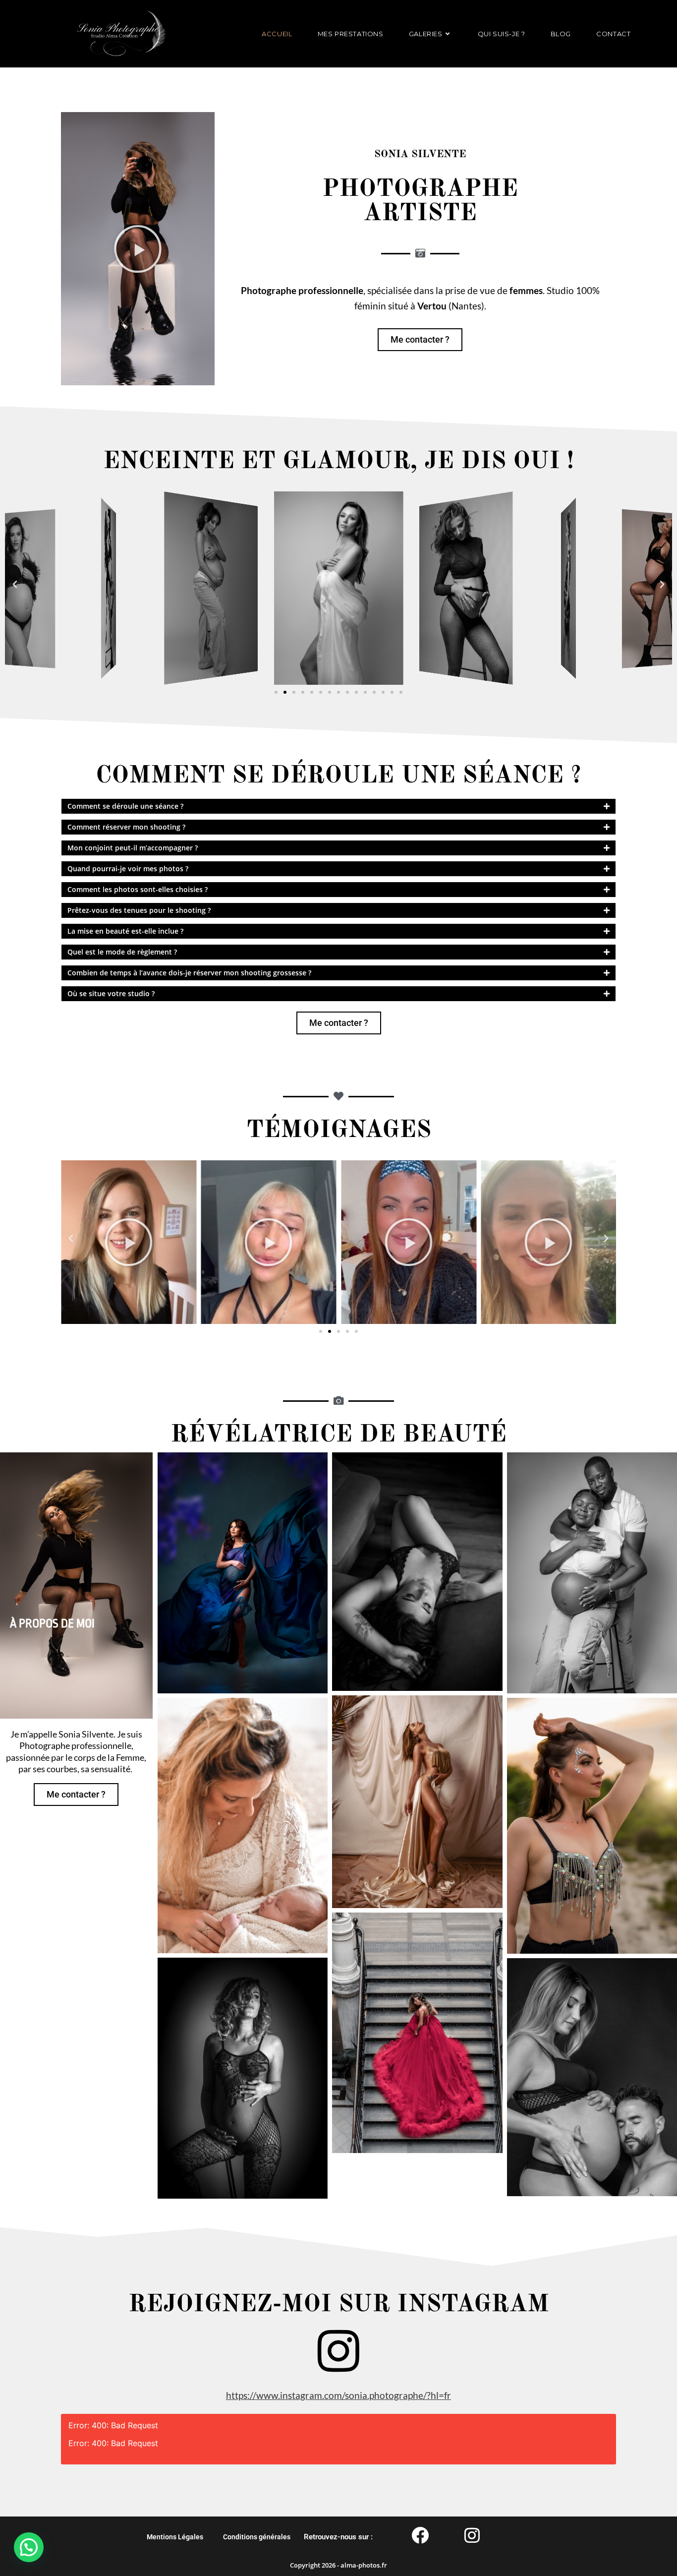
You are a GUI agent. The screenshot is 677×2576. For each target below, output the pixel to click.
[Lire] (129, 1242)
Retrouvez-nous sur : (338, 2537)
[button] (138, 249)
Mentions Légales (175, 2537)
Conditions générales (257, 2537)
